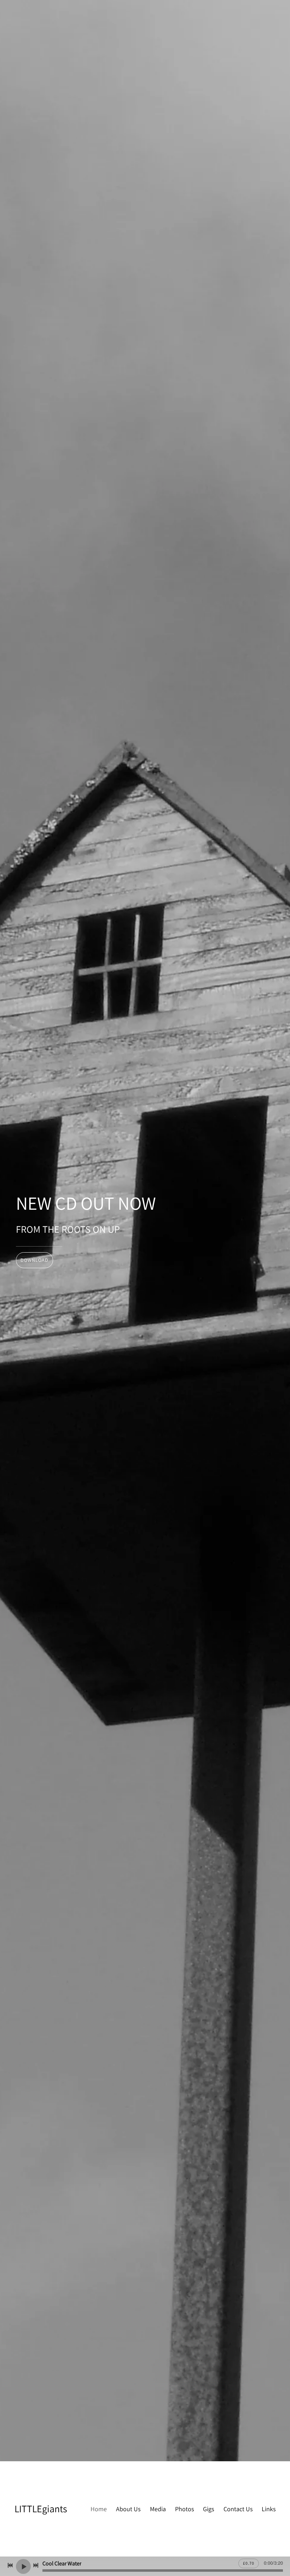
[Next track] (36, 2565)
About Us (128, 2509)
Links (269, 2509)
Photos (184, 2509)
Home (99, 2509)
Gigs (208, 2509)
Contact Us (238, 2509)
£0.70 (249, 2563)
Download (34, 1260)
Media (158, 2509)
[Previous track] (10, 2565)
